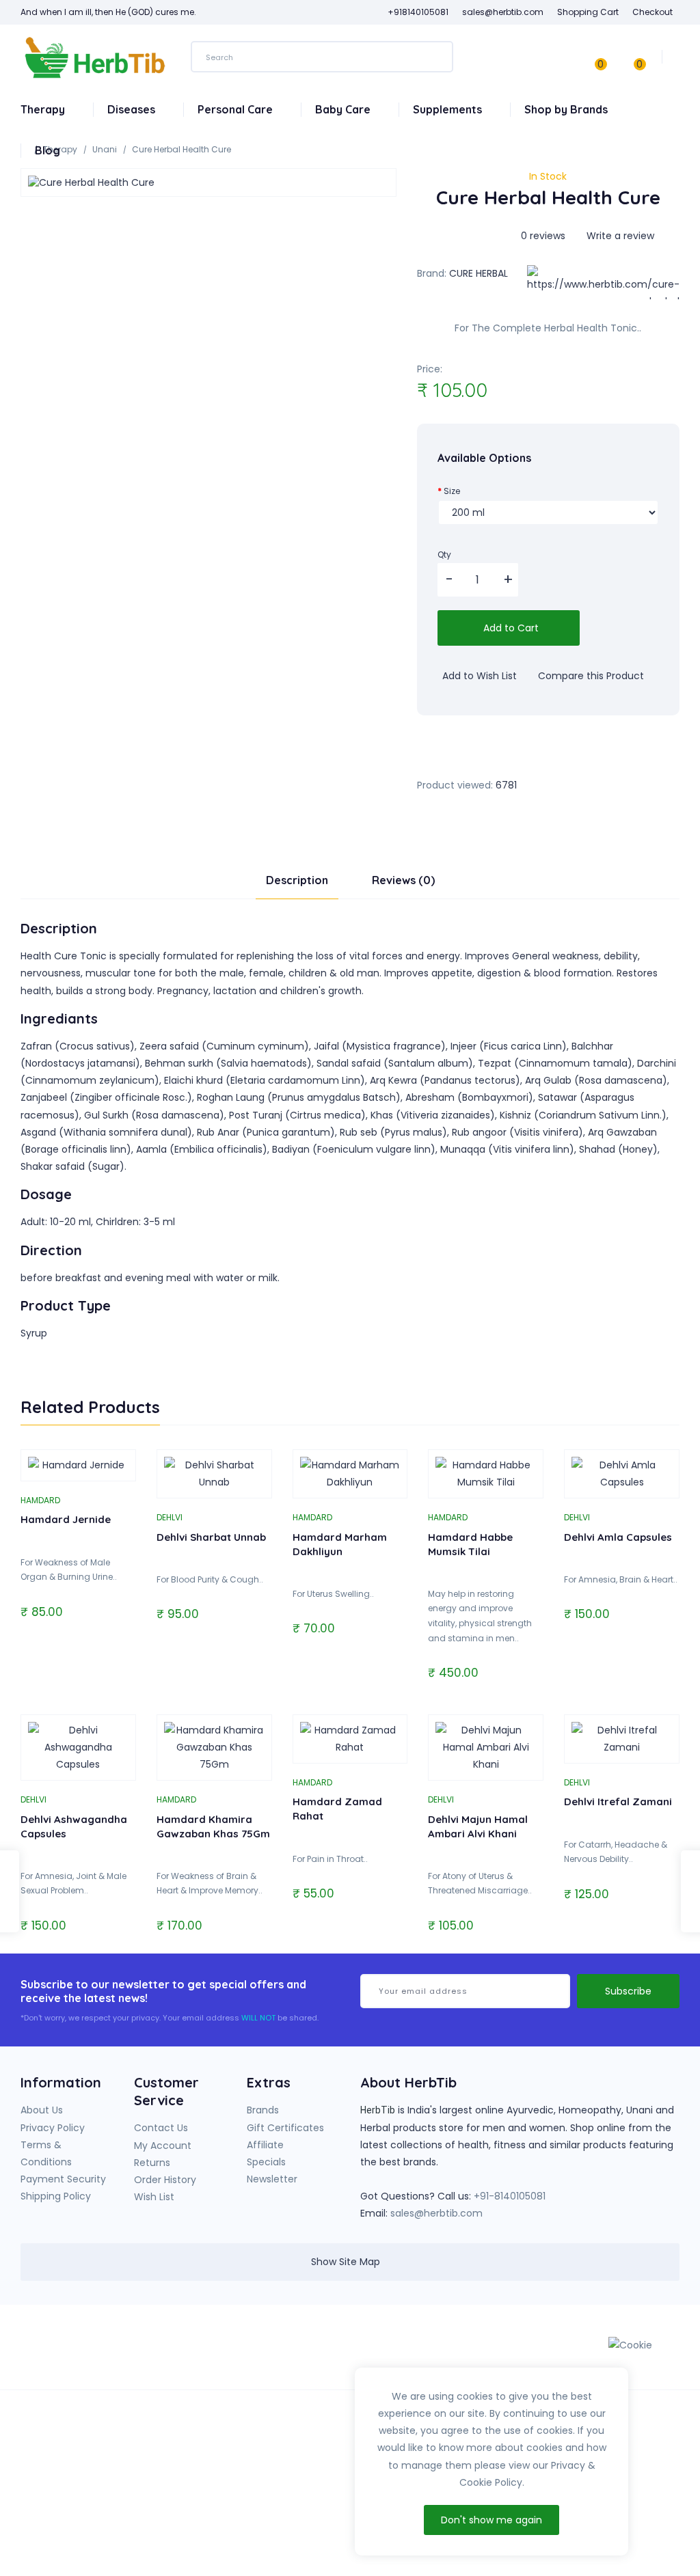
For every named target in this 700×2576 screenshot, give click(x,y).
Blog (48, 150)
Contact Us (161, 2128)
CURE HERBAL (479, 273)
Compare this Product (590, 676)
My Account (163, 2146)
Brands (263, 2110)
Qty (444, 554)
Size (452, 491)
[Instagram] (542, 2352)
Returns (152, 2163)
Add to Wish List (478, 676)
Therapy (44, 109)
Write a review (619, 236)
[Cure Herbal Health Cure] (208, 182)
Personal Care (237, 109)
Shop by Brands (567, 109)
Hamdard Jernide (66, 1519)
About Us (42, 2110)
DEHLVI (170, 1517)
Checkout (652, 12)
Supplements (449, 109)
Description (297, 880)
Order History (165, 2180)
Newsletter (272, 2179)
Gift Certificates (285, 2128)
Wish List (154, 2197)
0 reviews (543, 236)
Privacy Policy (53, 2128)
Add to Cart (510, 628)
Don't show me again (492, 2520)
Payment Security (63, 2179)
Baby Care (344, 109)
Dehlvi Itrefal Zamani (618, 1801)
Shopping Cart (588, 12)
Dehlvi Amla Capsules (618, 1537)
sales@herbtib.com (436, 2213)
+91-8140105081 (510, 2196)
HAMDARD (40, 1500)
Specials (266, 2162)
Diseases (133, 109)
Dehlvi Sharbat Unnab (211, 1537)
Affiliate (265, 2145)
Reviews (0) (403, 880)
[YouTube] (514, 2352)
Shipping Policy (56, 2196)
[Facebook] (486, 2352)
